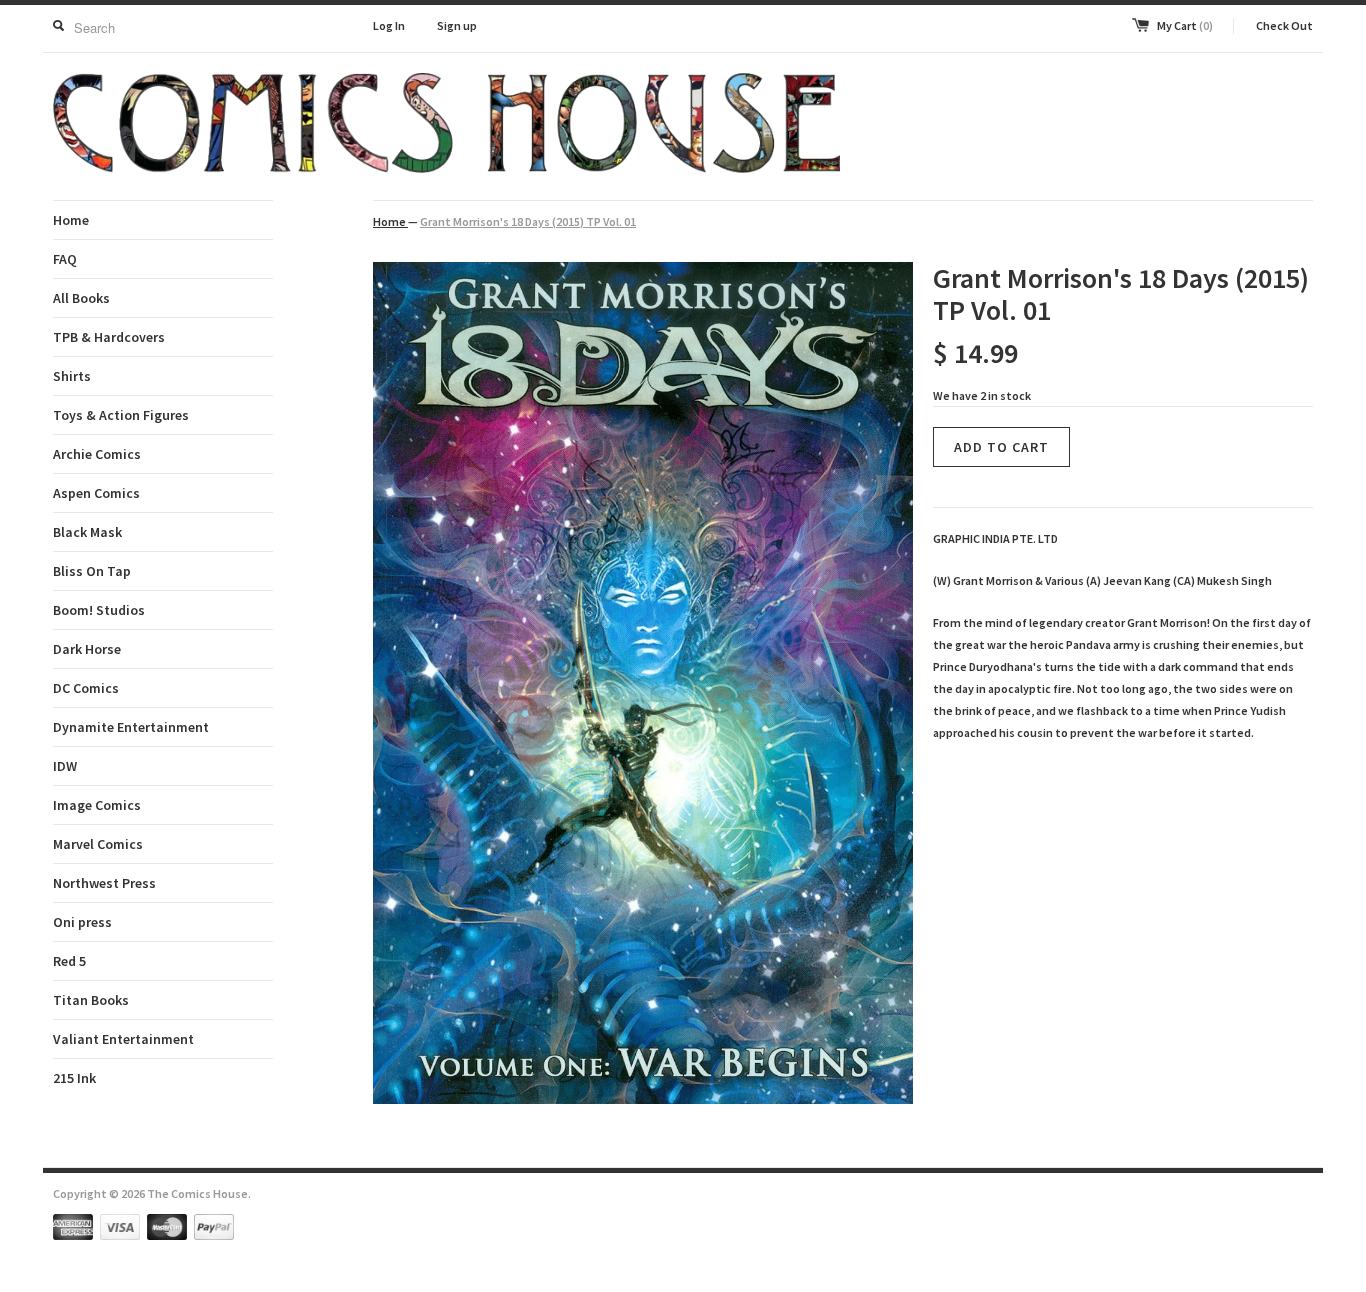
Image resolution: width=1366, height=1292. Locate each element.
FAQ (65, 259)
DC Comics (86, 688)
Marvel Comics (98, 844)
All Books (81, 298)
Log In (389, 25)
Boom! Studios (99, 610)
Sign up (457, 25)
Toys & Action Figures (121, 415)
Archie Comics (97, 454)
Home (71, 220)
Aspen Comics (96, 493)
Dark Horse (87, 649)
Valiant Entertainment (123, 1039)
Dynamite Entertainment (131, 727)
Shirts (72, 376)
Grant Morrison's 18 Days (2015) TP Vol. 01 (528, 221)
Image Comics (97, 805)
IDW (65, 766)
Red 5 (69, 961)
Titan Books (91, 1000)
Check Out (1284, 25)
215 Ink (74, 1078)
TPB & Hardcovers (109, 337)
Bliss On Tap (92, 571)
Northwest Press (104, 883)
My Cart (1185, 25)
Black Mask (87, 532)
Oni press (82, 922)
